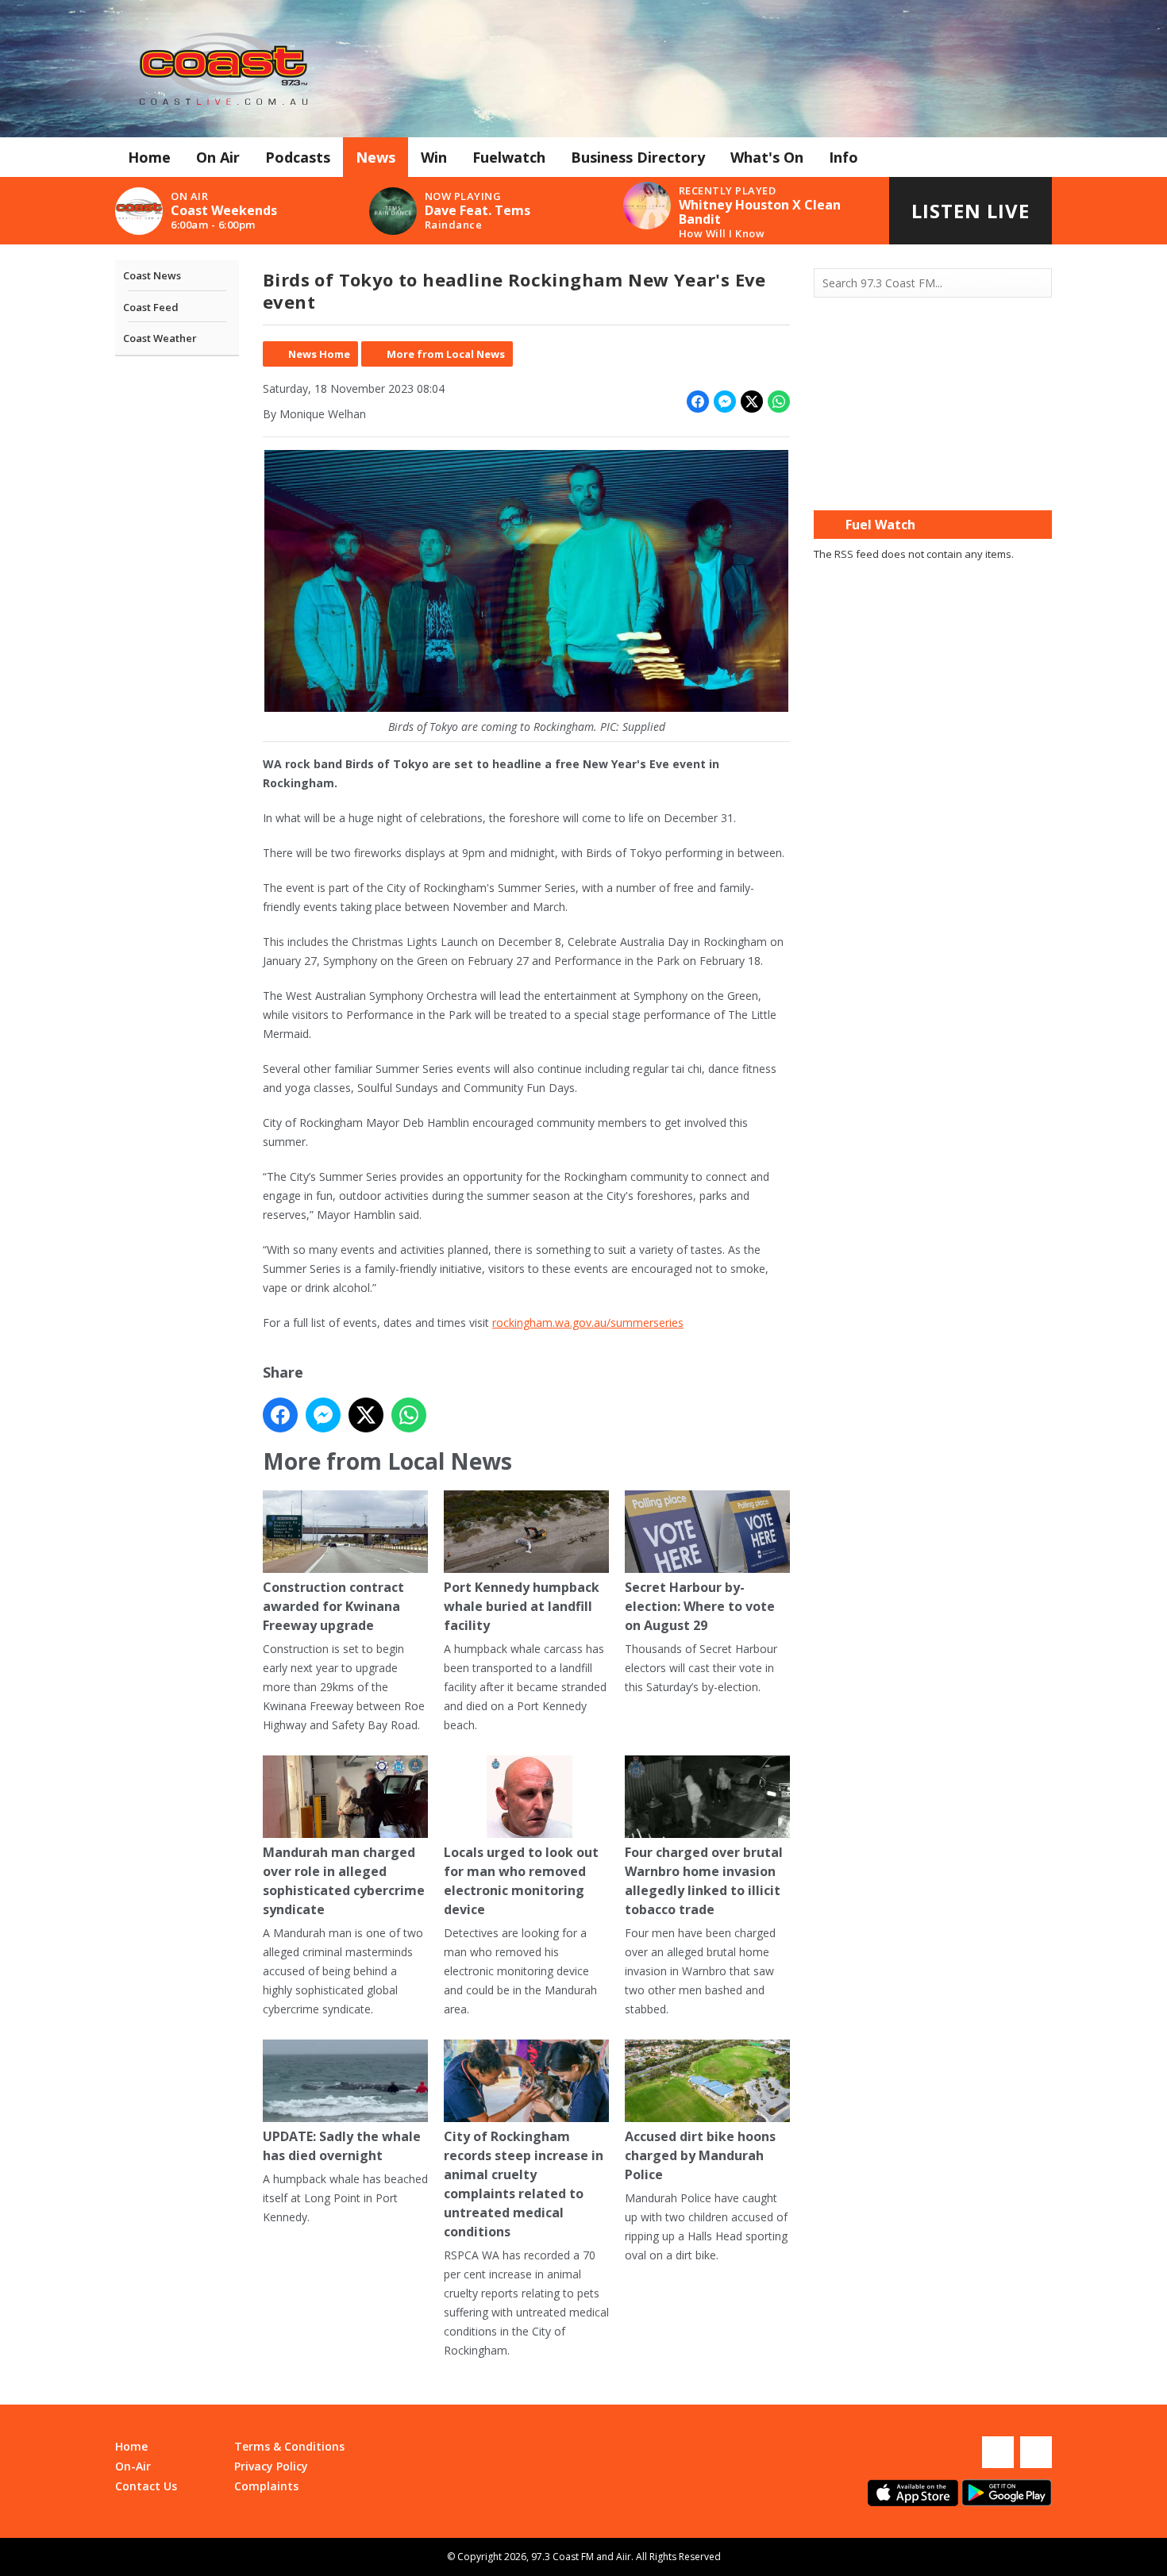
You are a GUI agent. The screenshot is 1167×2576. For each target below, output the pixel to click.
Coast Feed (151, 307)
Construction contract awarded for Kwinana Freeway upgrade (333, 1606)
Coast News (152, 275)
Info (843, 157)
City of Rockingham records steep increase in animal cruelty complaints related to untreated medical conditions (524, 2184)
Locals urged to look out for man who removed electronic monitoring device (521, 1881)
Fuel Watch (880, 525)
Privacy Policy (271, 2466)
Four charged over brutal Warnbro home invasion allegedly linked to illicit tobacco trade (704, 1881)
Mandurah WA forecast (933, 479)
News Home (319, 354)
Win (434, 157)
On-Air (133, 2466)
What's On (767, 157)
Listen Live (971, 211)
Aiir (624, 2557)
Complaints (266, 2486)
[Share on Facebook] (698, 402)
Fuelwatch (509, 157)
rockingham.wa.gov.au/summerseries (588, 1323)
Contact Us (146, 2486)
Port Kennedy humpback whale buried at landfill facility (522, 1606)
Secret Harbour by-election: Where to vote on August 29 (700, 1606)
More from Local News (446, 354)
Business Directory (638, 157)
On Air (218, 157)
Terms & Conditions (289, 2446)
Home (149, 157)
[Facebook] (998, 2452)
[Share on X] (752, 402)
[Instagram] (1036, 2452)
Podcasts (298, 157)
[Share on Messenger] (725, 402)
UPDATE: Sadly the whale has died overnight (342, 2146)
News (376, 157)
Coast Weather (160, 338)
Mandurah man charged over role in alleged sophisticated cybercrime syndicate (344, 1881)
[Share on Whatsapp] (779, 402)
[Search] (1038, 283)
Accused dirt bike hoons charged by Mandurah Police (700, 2155)
